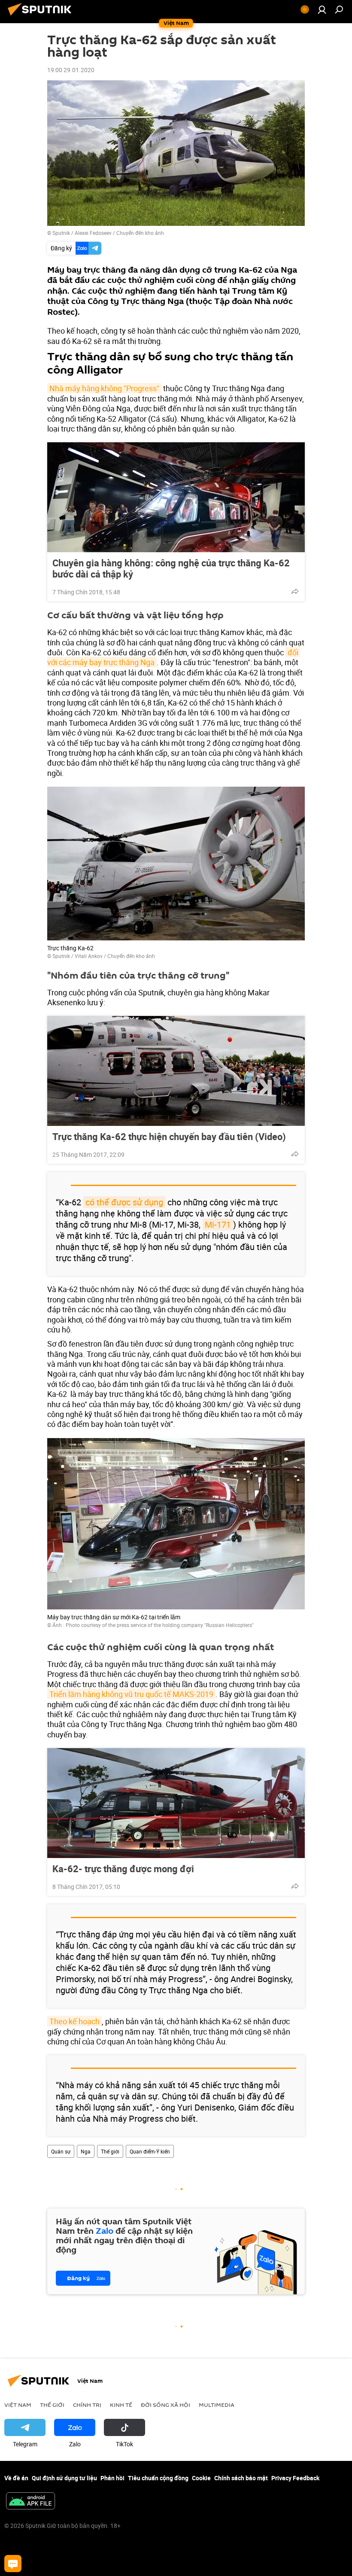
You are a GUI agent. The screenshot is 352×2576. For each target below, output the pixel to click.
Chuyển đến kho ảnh (140, 233)
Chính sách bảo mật (241, 2478)
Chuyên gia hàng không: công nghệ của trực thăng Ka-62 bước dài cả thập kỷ (171, 569)
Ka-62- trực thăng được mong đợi (123, 1869)
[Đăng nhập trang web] (322, 9)
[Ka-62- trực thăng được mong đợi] (176, 1803)
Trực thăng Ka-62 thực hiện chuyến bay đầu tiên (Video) (169, 1137)
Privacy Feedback (295, 2478)
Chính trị (87, 2405)
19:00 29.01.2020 (71, 70)
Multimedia (217, 2405)
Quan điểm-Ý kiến (150, 2151)
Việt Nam (18, 2405)
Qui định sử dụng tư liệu (64, 2478)
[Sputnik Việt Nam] (42, 17)
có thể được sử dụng (124, 1202)
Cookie (201, 2478)
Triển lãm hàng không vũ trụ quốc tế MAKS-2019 (131, 1694)
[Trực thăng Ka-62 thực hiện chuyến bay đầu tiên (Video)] (176, 1071)
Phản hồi (112, 2478)
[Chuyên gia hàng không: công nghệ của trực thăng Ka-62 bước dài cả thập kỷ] (176, 497)
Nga (86, 2151)
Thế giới (110, 2151)
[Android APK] (30, 2502)
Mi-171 (218, 1224)
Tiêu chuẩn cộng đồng (158, 2478)
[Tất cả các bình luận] (13, 2564)
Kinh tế (121, 2405)
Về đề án (16, 2478)
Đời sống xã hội (165, 2405)
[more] (295, 591)
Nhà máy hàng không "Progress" (104, 388)
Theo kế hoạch (74, 2021)
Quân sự (61, 2151)
